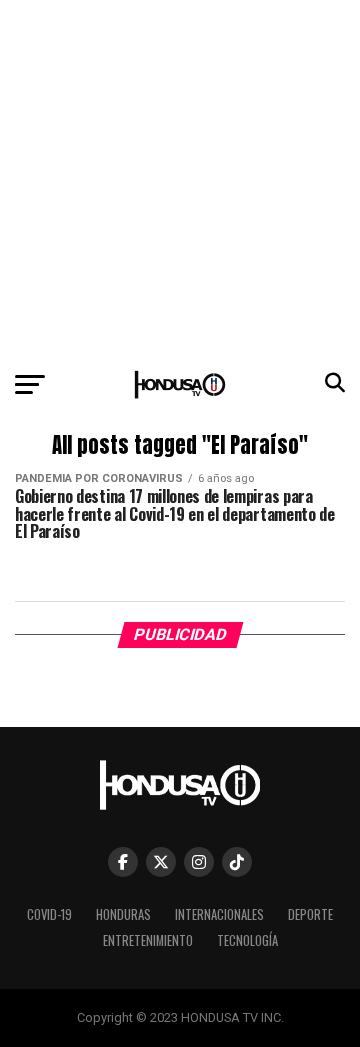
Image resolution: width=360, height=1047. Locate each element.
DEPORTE (310, 914)
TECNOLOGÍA (247, 940)
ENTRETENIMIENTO (148, 940)
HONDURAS (123, 914)
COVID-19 (49, 914)
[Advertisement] (180, 180)
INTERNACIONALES (219, 914)
